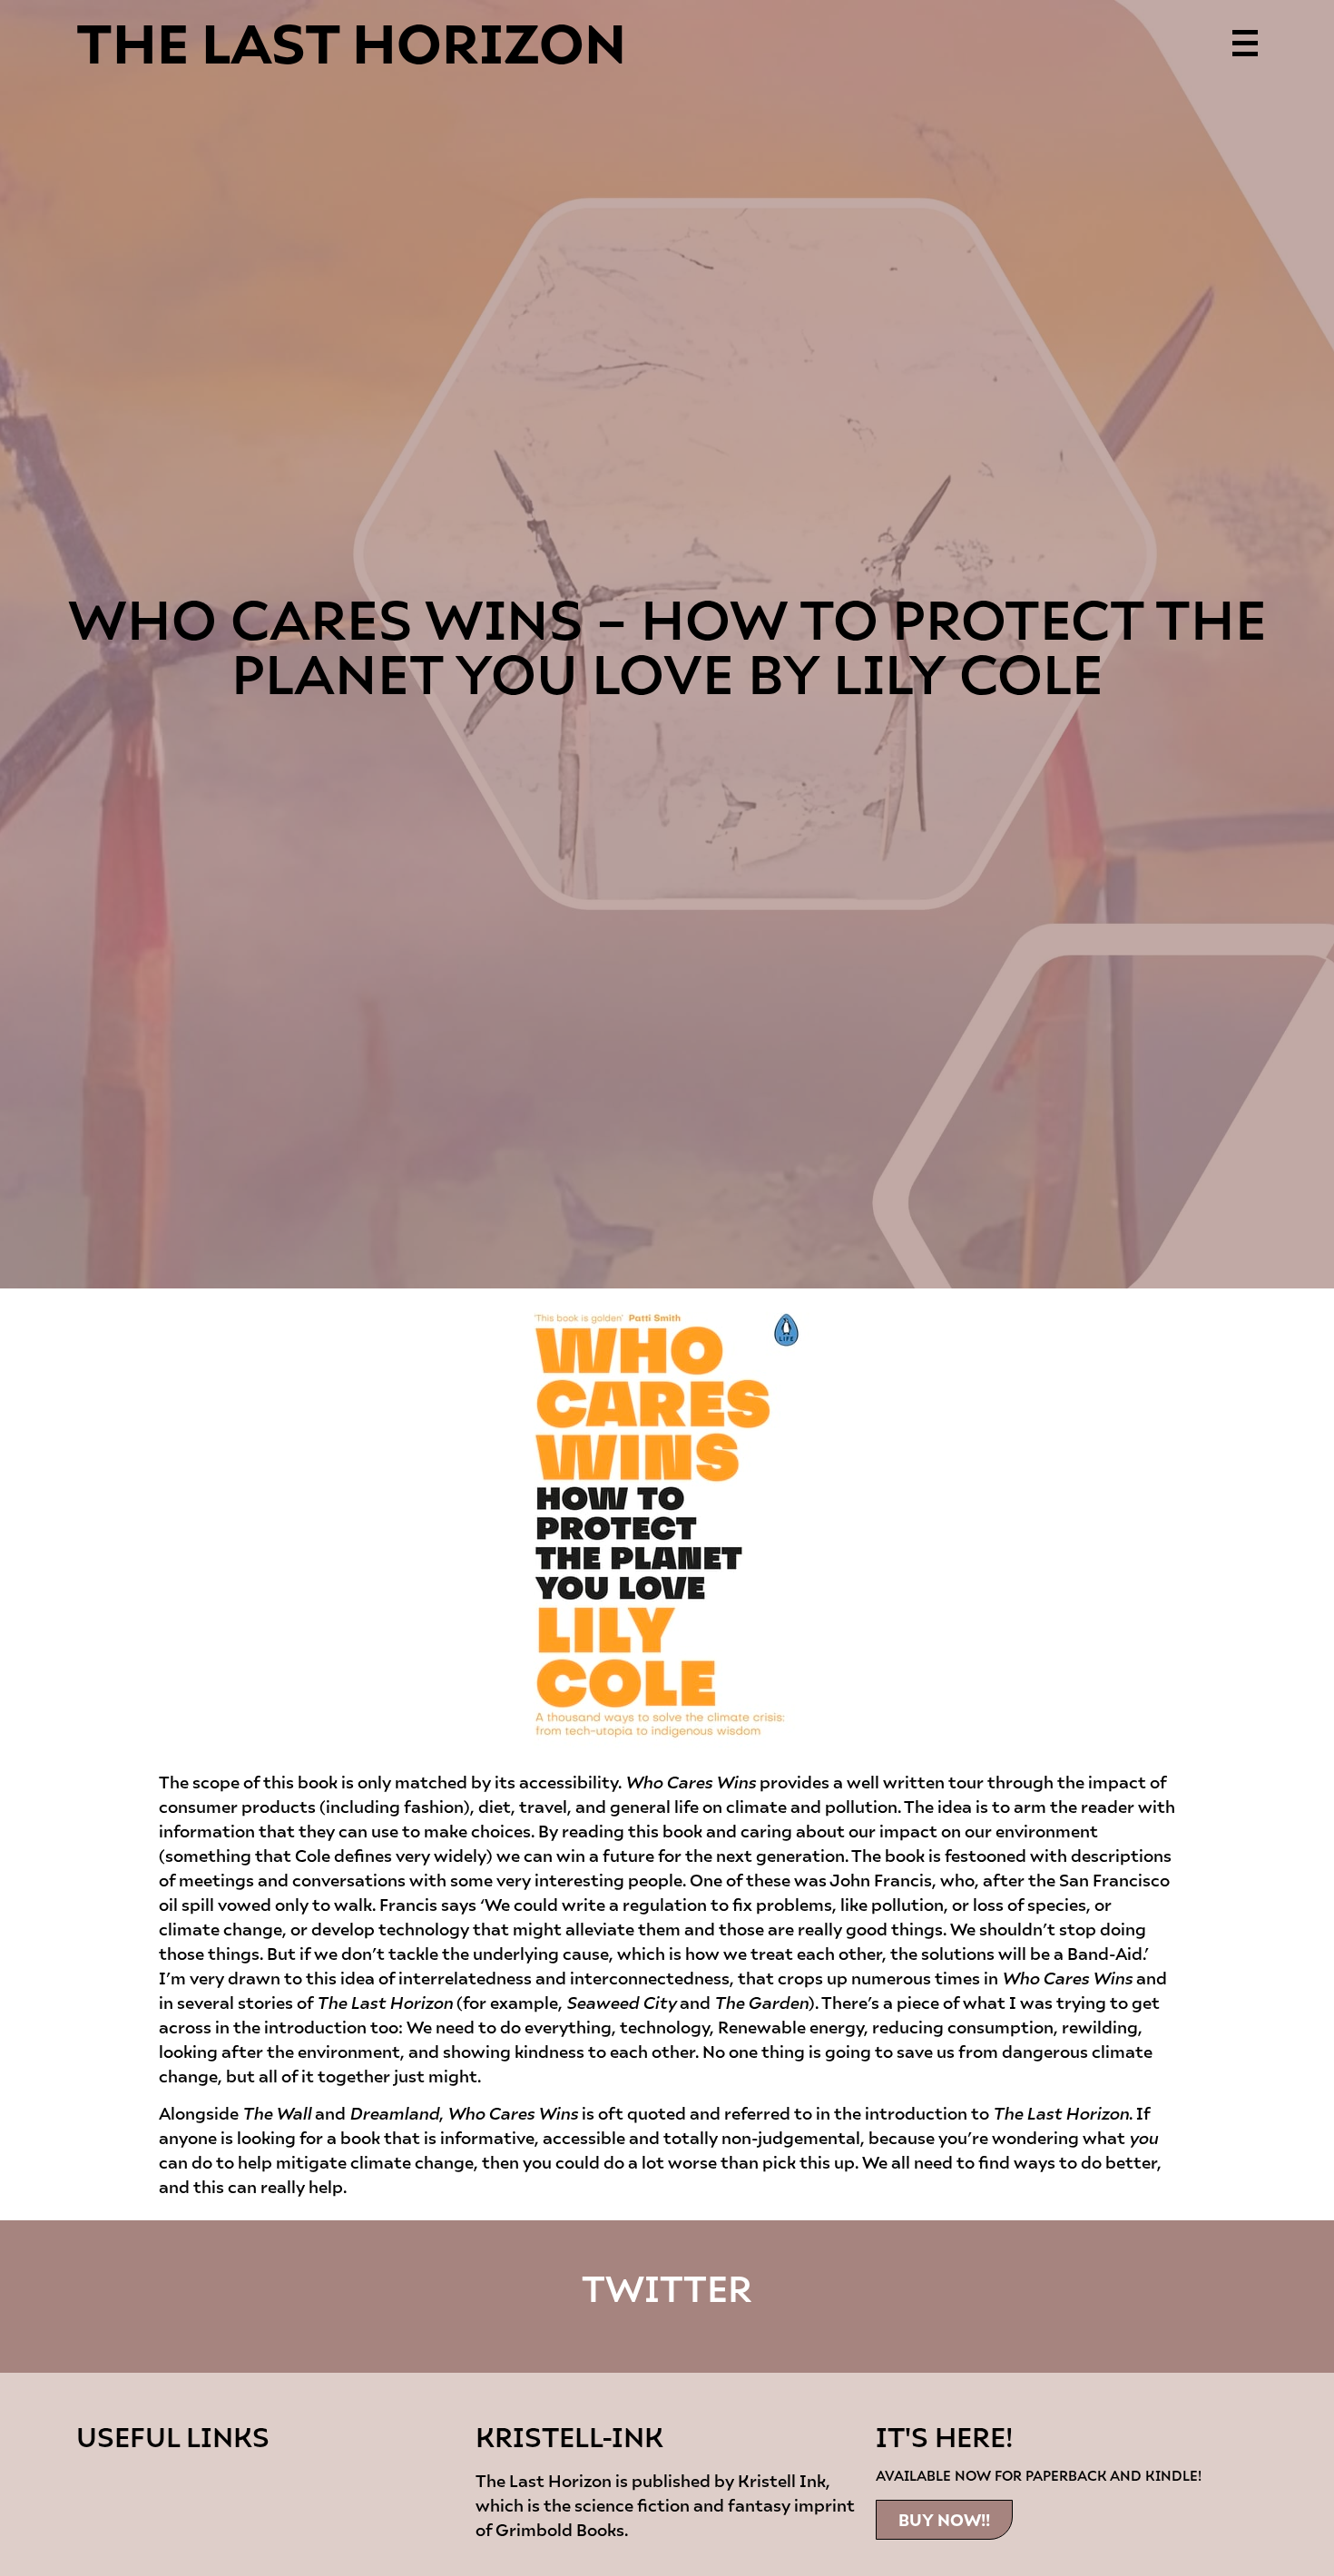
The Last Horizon (351, 40)
